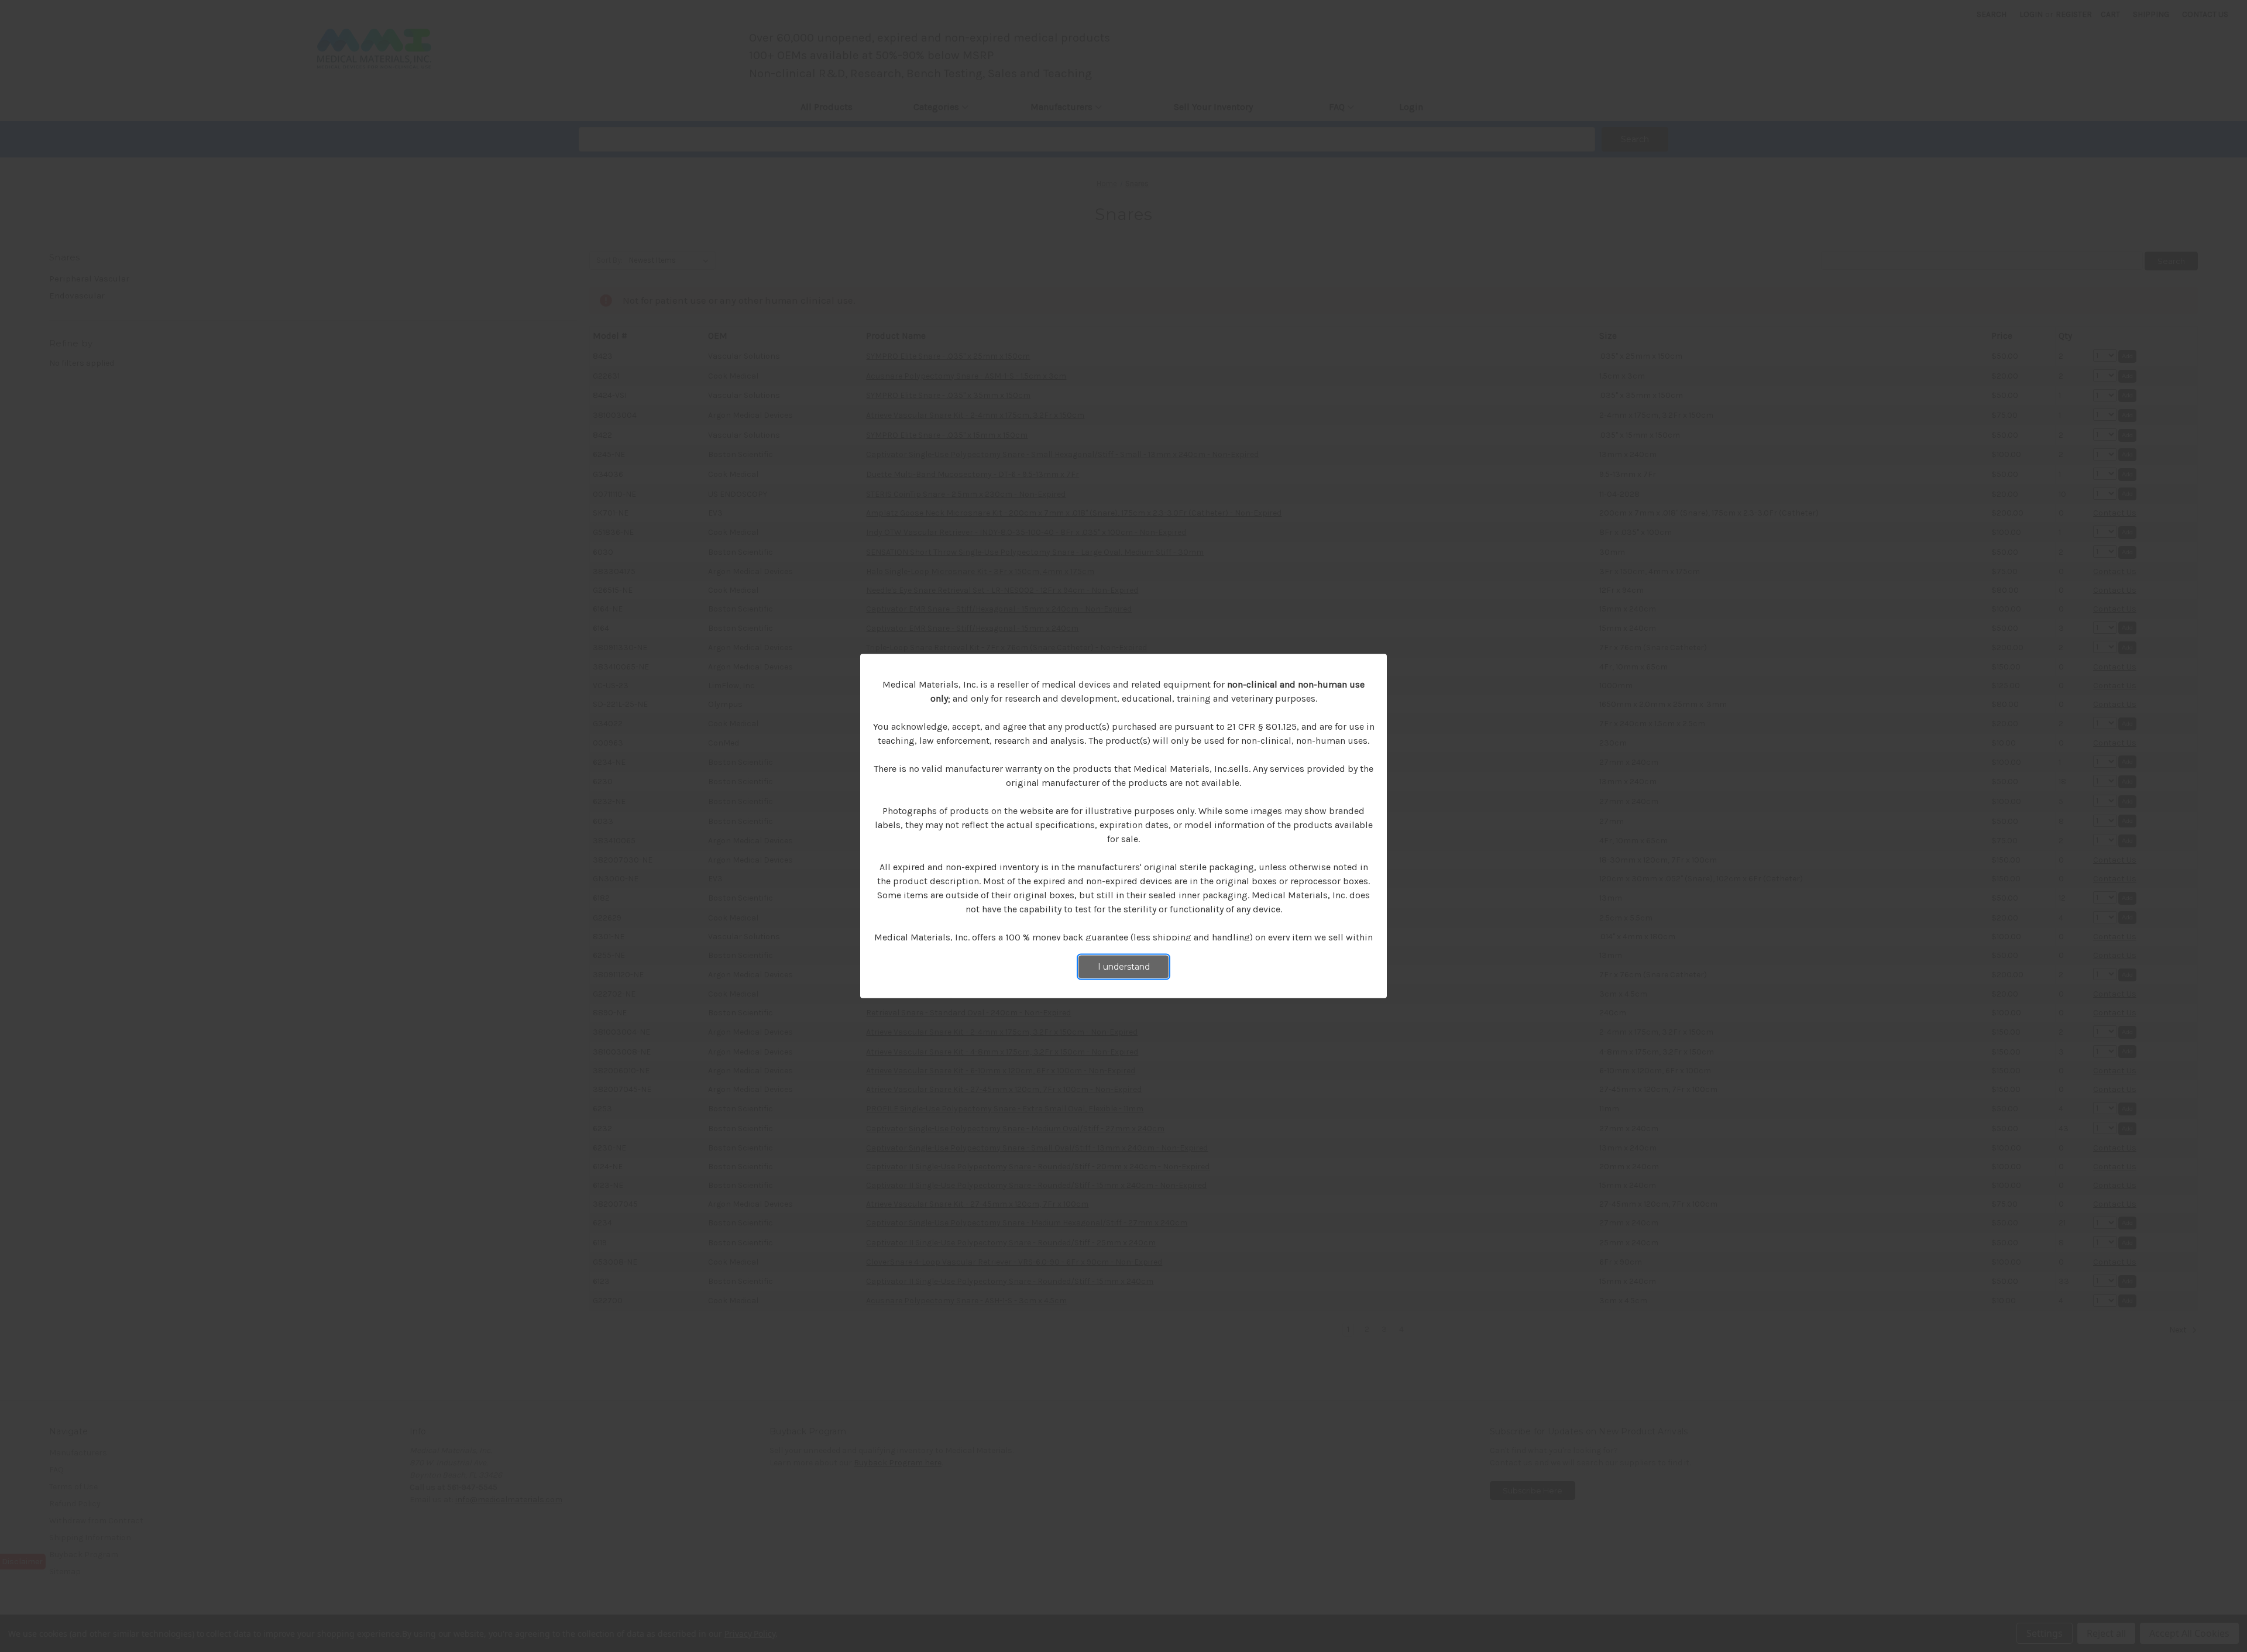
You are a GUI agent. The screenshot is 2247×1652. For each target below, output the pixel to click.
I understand (1124, 967)
